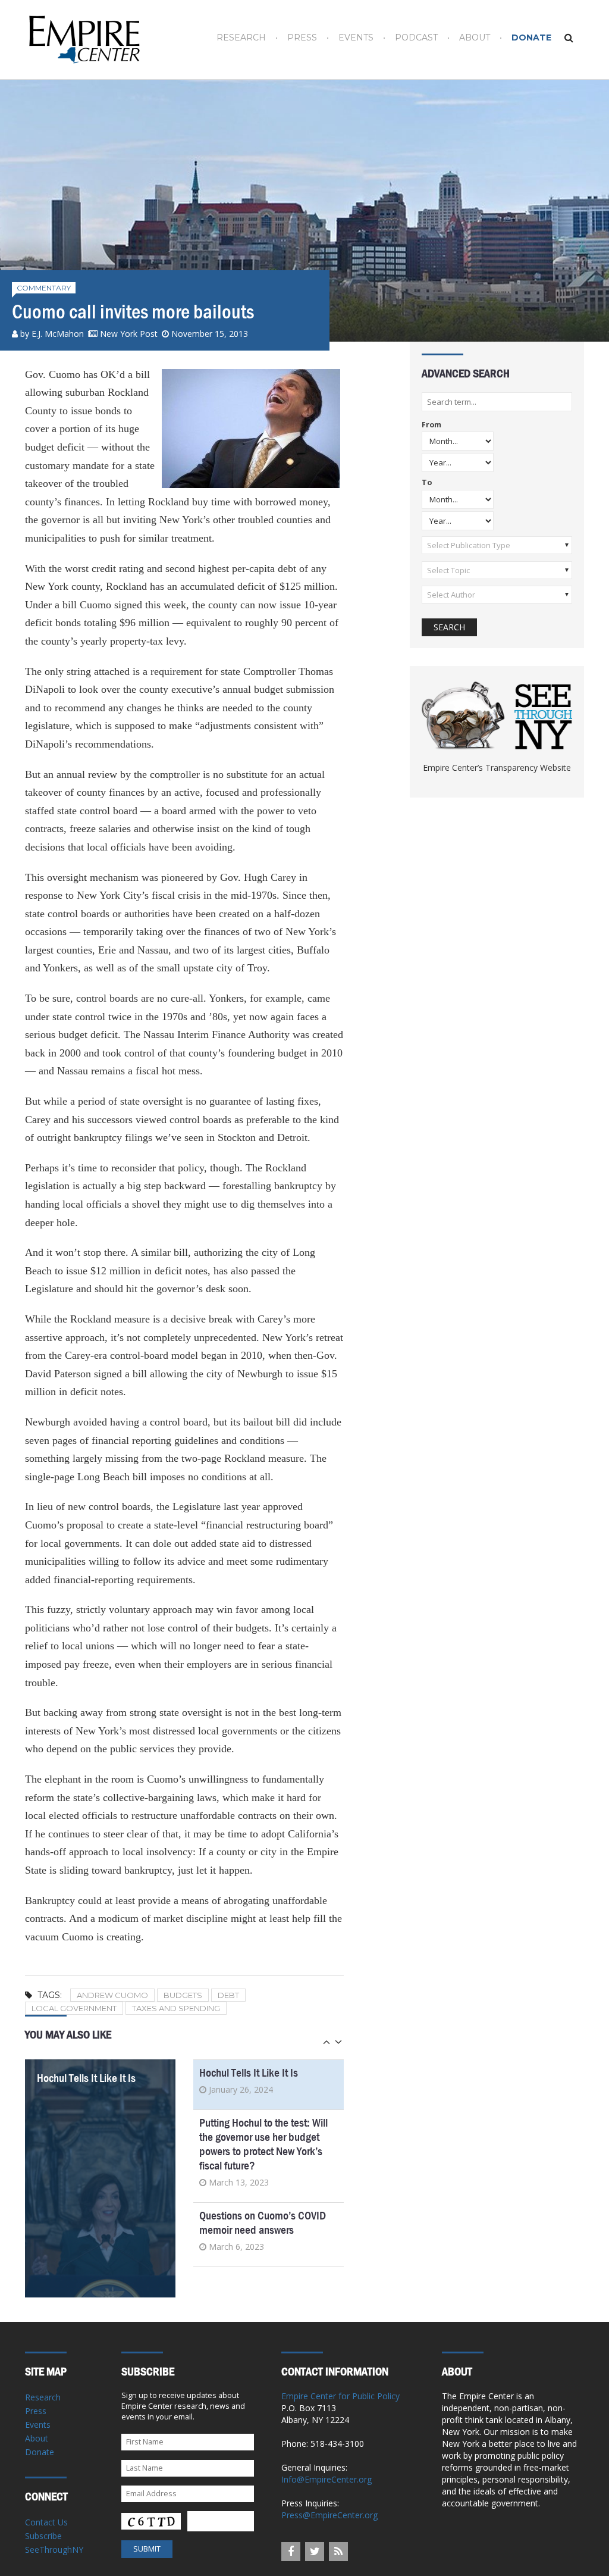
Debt (228, 1995)
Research (241, 38)
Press (302, 38)
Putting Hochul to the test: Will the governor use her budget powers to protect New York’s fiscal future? (263, 2144)
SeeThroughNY (54, 2550)
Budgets (183, 1995)
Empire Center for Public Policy (340, 2396)
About (475, 38)
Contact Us (46, 2522)
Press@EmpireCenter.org (329, 2515)
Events (356, 38)
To (427, 483)
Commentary (44, 288)
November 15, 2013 (210, 334)
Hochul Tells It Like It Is (86, 2078)
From (431, 425)
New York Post (129, 334)
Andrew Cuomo (112, 1995)
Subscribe (43, 2536)
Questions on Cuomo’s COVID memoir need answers (263, 2223)
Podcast (416, 38)
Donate (531, 38)
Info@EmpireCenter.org (327, 2479)
